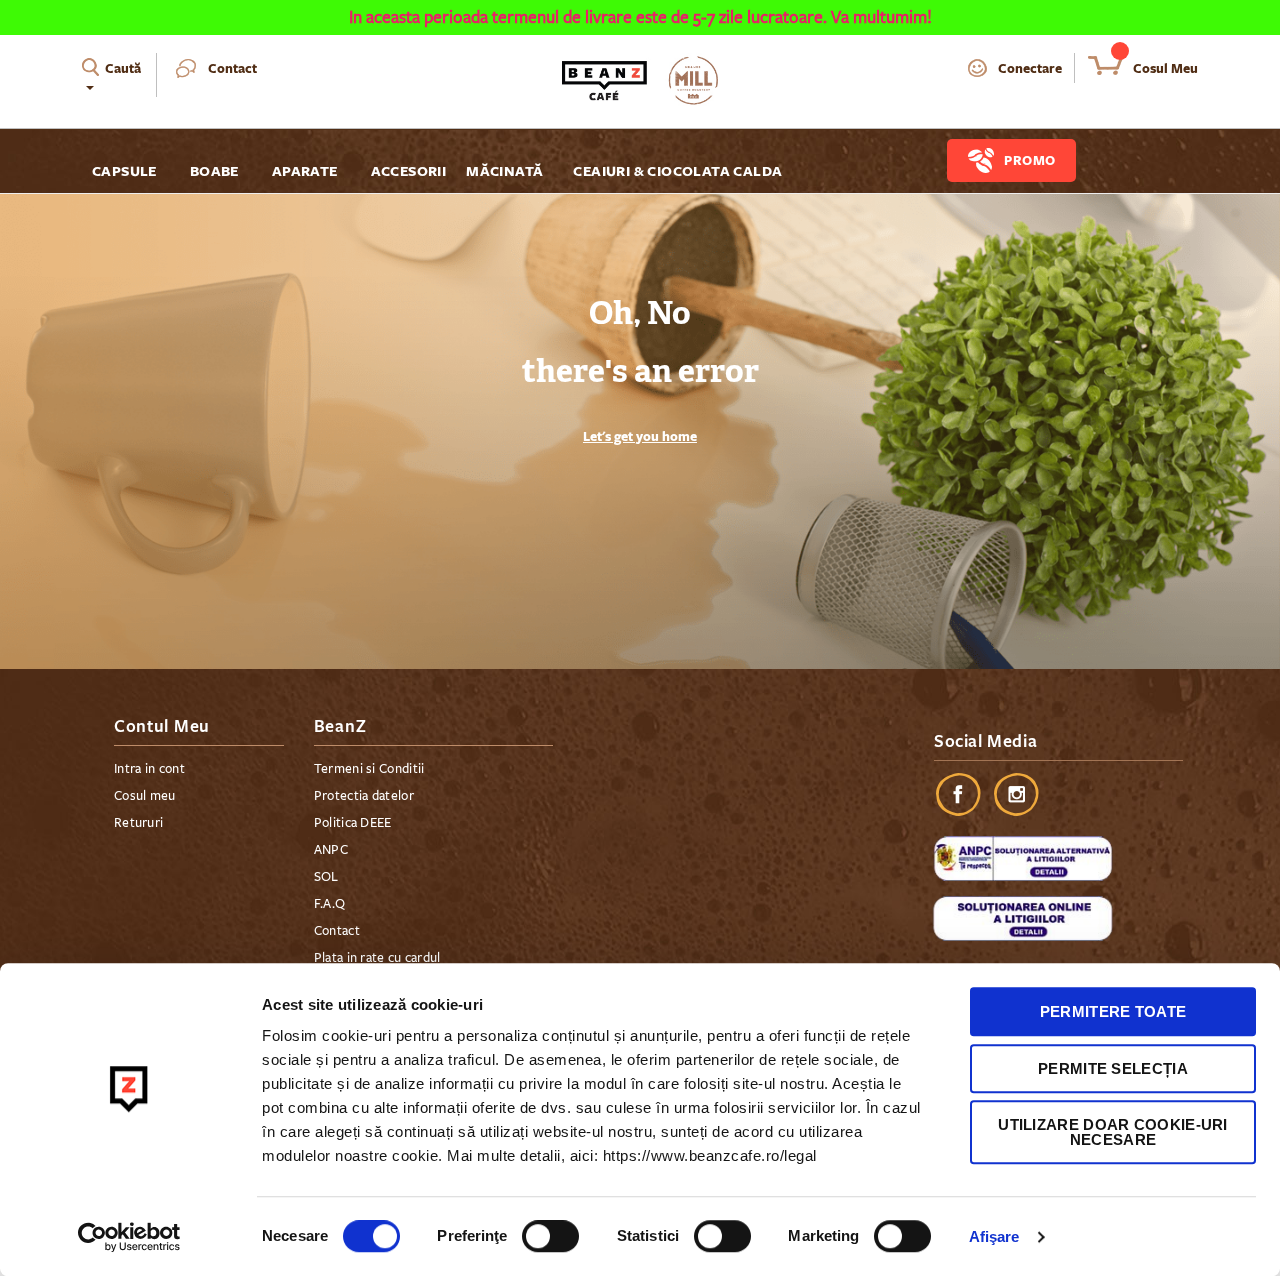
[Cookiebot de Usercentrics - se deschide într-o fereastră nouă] (129, 1237)
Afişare (994, 1236)
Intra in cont (149, 769)
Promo (1030, 160)
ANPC (331, 850)
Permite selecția (1113, 1068)
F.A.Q (330, 904)
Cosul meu (145, 796)
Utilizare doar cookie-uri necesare (1113, 1132)
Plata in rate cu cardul (377, 958)
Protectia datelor (364, 796)
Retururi (138, 823)
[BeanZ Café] (640, 80)
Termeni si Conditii (369, 769)
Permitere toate (1113, 1011)
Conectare (1030, 68)
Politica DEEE (353, 823)
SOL (326, 877)
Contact (232, 68)
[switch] (550, 1238)
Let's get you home (640, 436)
